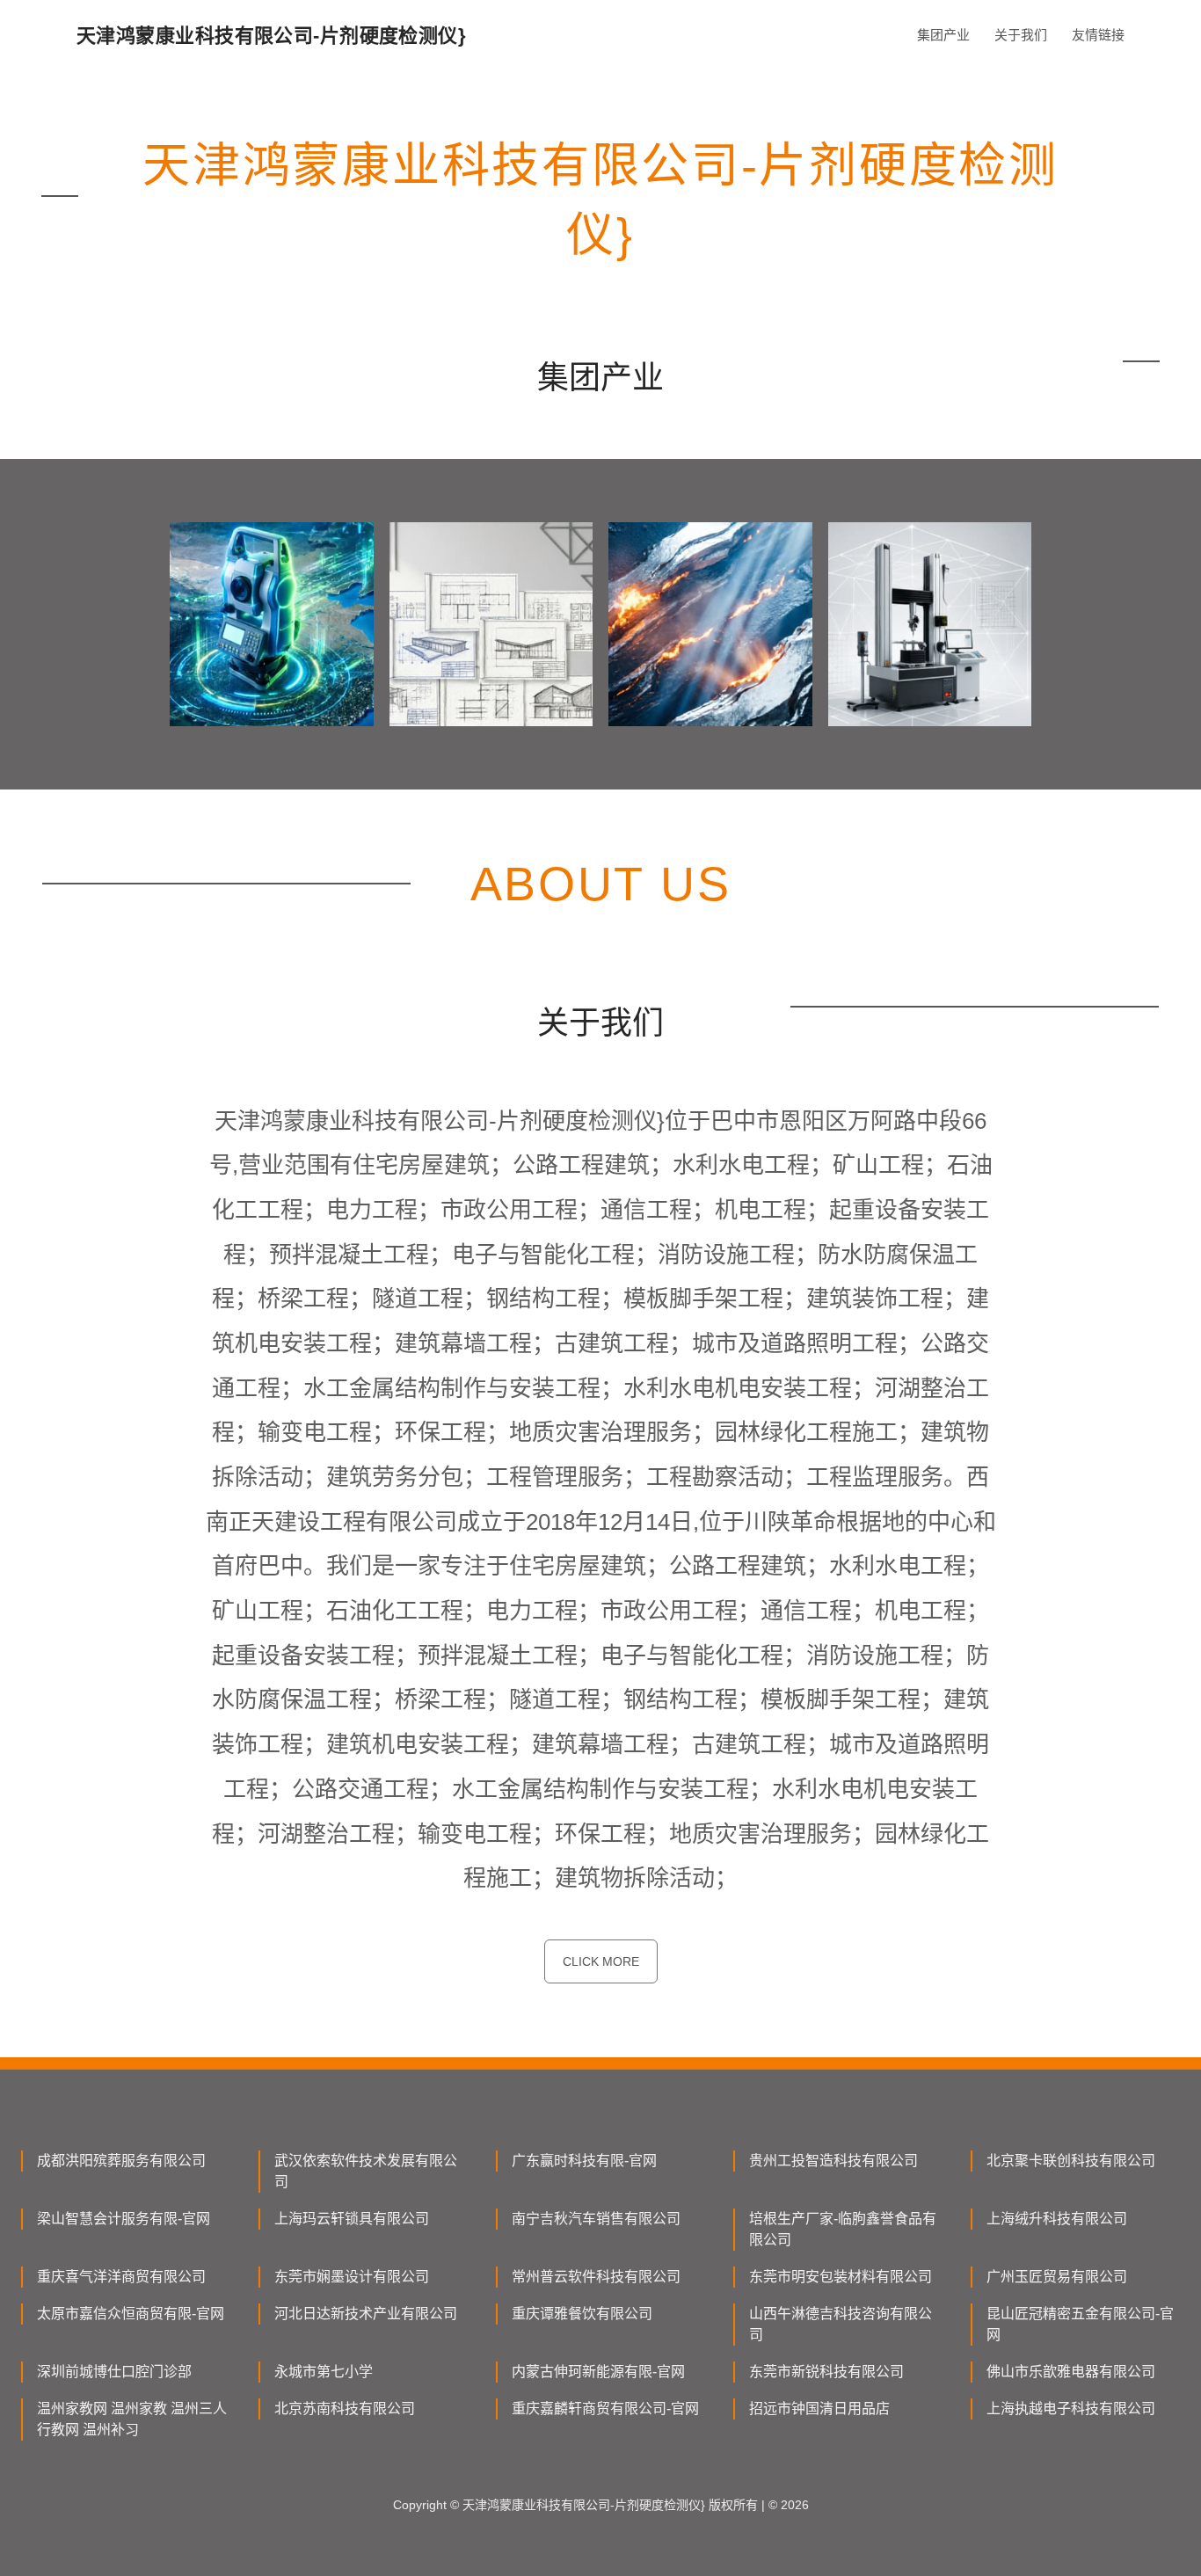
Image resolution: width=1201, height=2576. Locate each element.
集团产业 (943, 35)
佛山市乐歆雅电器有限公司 (1071, 2372)
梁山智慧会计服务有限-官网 (124, 2219)
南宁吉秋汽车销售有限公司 (596, 2219)
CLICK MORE (601, 1961)
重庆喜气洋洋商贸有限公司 (121, 2277)
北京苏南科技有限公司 (345, 2409)
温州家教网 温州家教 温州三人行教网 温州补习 (132, 2419)
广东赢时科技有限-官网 (584, 2161)
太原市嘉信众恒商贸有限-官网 (131, 2314)
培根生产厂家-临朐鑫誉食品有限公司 (843, 2229)
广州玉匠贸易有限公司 (1057, 2277)
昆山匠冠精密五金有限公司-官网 (1080, 2324)
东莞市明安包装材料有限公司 (841, 2277)
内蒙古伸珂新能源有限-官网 (598, 2372)
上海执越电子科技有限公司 (1071, 2409)
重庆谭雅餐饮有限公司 (582, 2314)
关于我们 (1021, 35)
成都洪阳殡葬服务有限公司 (121, 2161)
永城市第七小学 (324, 2372)
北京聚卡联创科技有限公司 (1071, 2161)
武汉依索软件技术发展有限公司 (366, 2171)
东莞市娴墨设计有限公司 (352, 2277)
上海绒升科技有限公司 (1057, 2219)
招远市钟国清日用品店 (819, 2409)
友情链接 (1098, 35)
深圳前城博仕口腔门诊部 (114, 2372)
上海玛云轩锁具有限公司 (352, 2219)
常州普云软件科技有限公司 (596, 2277)
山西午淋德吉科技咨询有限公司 (841, 2324)
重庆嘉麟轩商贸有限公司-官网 (605, 2409)
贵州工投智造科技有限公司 (833, 2161)
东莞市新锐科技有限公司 (826, 2372)
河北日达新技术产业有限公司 (366, 2314)
